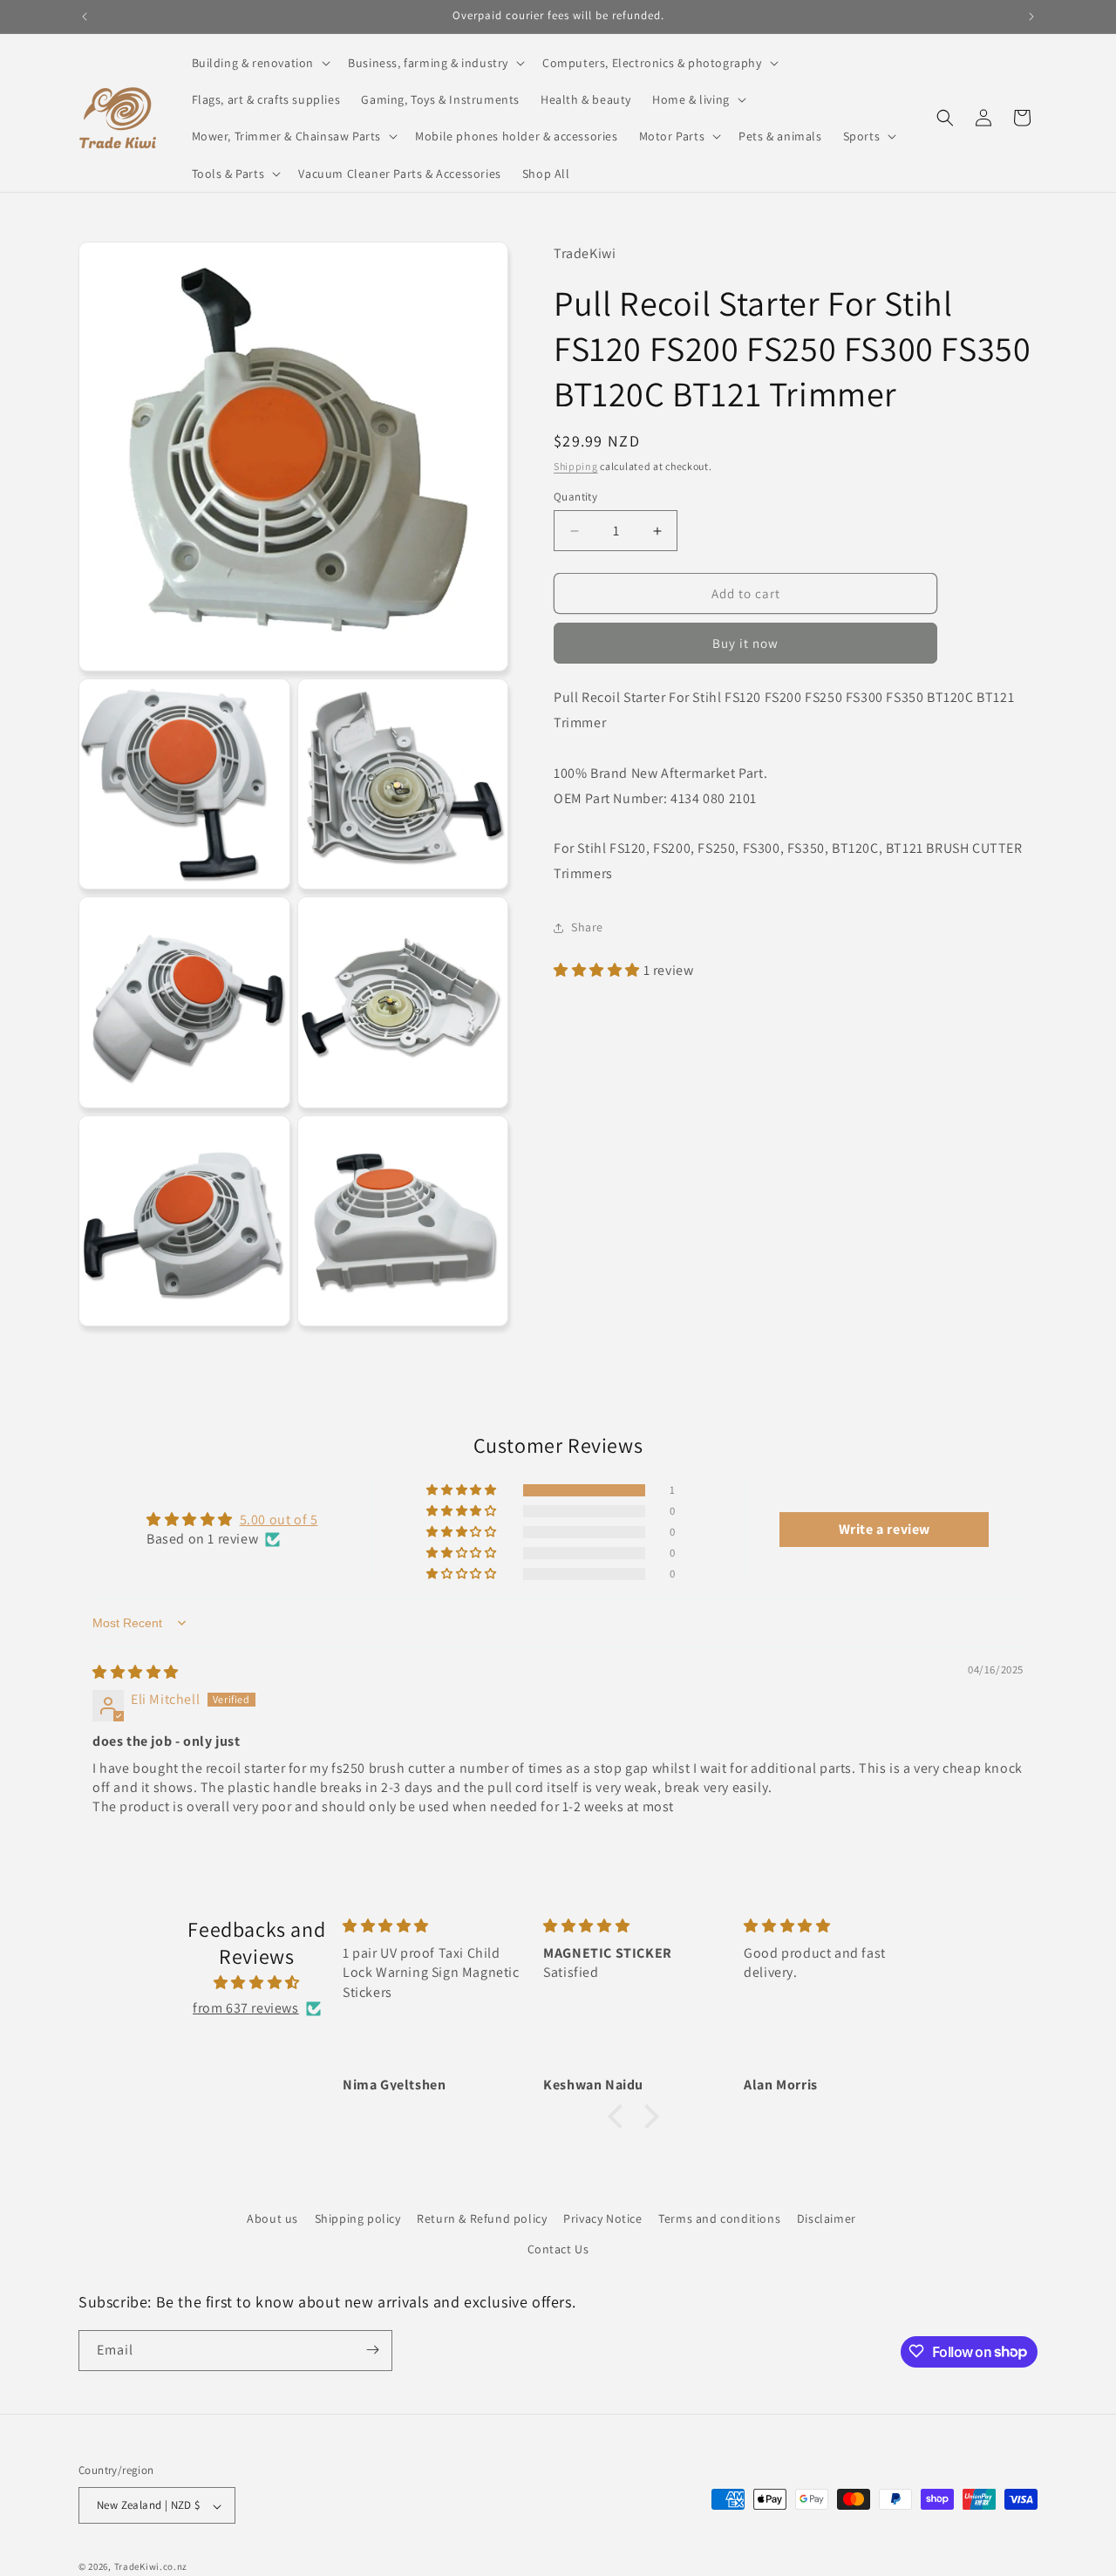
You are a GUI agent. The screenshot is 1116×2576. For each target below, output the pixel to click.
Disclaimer (827, 2218)
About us (272, 2218)
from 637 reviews (246, 2009)
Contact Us (558, 2250)
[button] (260, 63)
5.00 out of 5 (279, 1520)
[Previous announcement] (85, 17)
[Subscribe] (372, 2350)
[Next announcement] (1031, 17)
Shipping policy (358, 2218)
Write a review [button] (885, 1529)
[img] (136, 1672)
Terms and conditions (719, 2218)
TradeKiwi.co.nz (151, 2567)
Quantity (575, 497)
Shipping (576, 466)
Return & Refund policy (482, 2218)
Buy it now (745, 643)
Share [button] (587, 927)
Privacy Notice (602, 2218)
